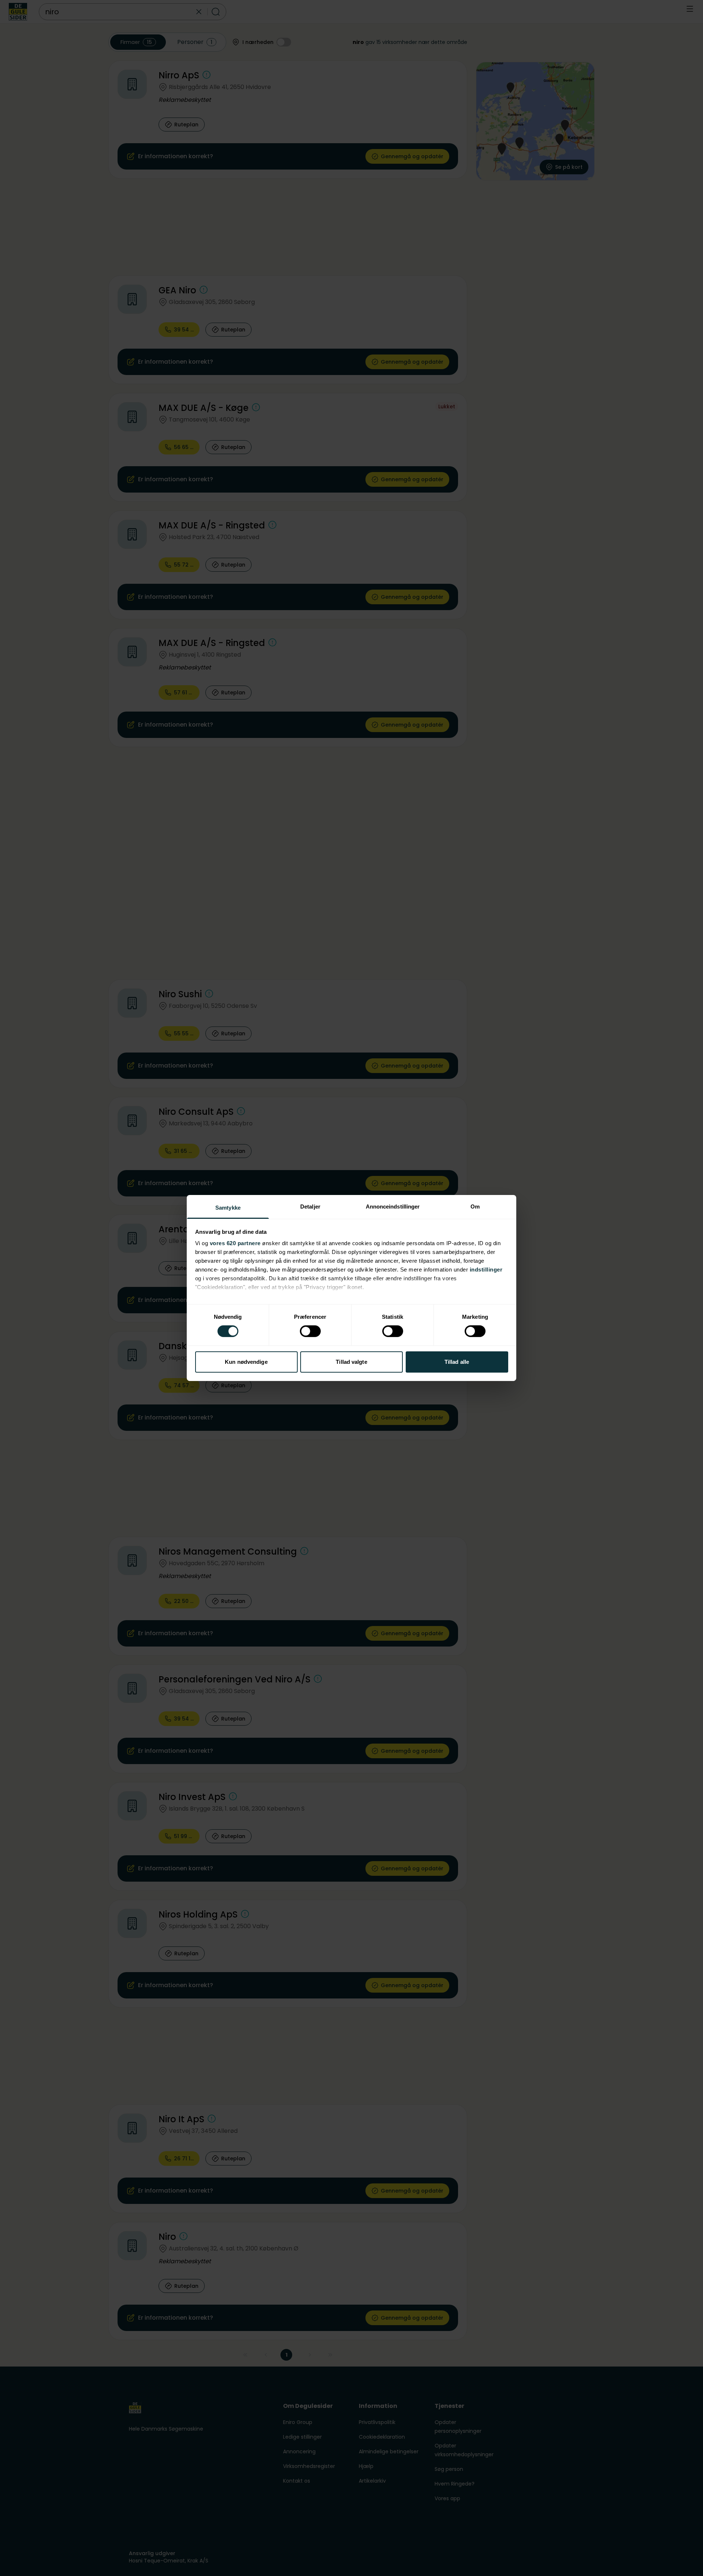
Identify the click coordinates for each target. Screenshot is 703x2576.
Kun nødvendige (246, 1362)
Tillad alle (457, 1362)
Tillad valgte (351, 1362)
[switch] (310, 1331)
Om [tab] (475, 1207)
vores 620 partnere (235, 1243)
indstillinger (486, 1270)
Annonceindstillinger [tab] (393, 1207)
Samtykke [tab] (228, 1208)
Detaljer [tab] (310, 1207)
